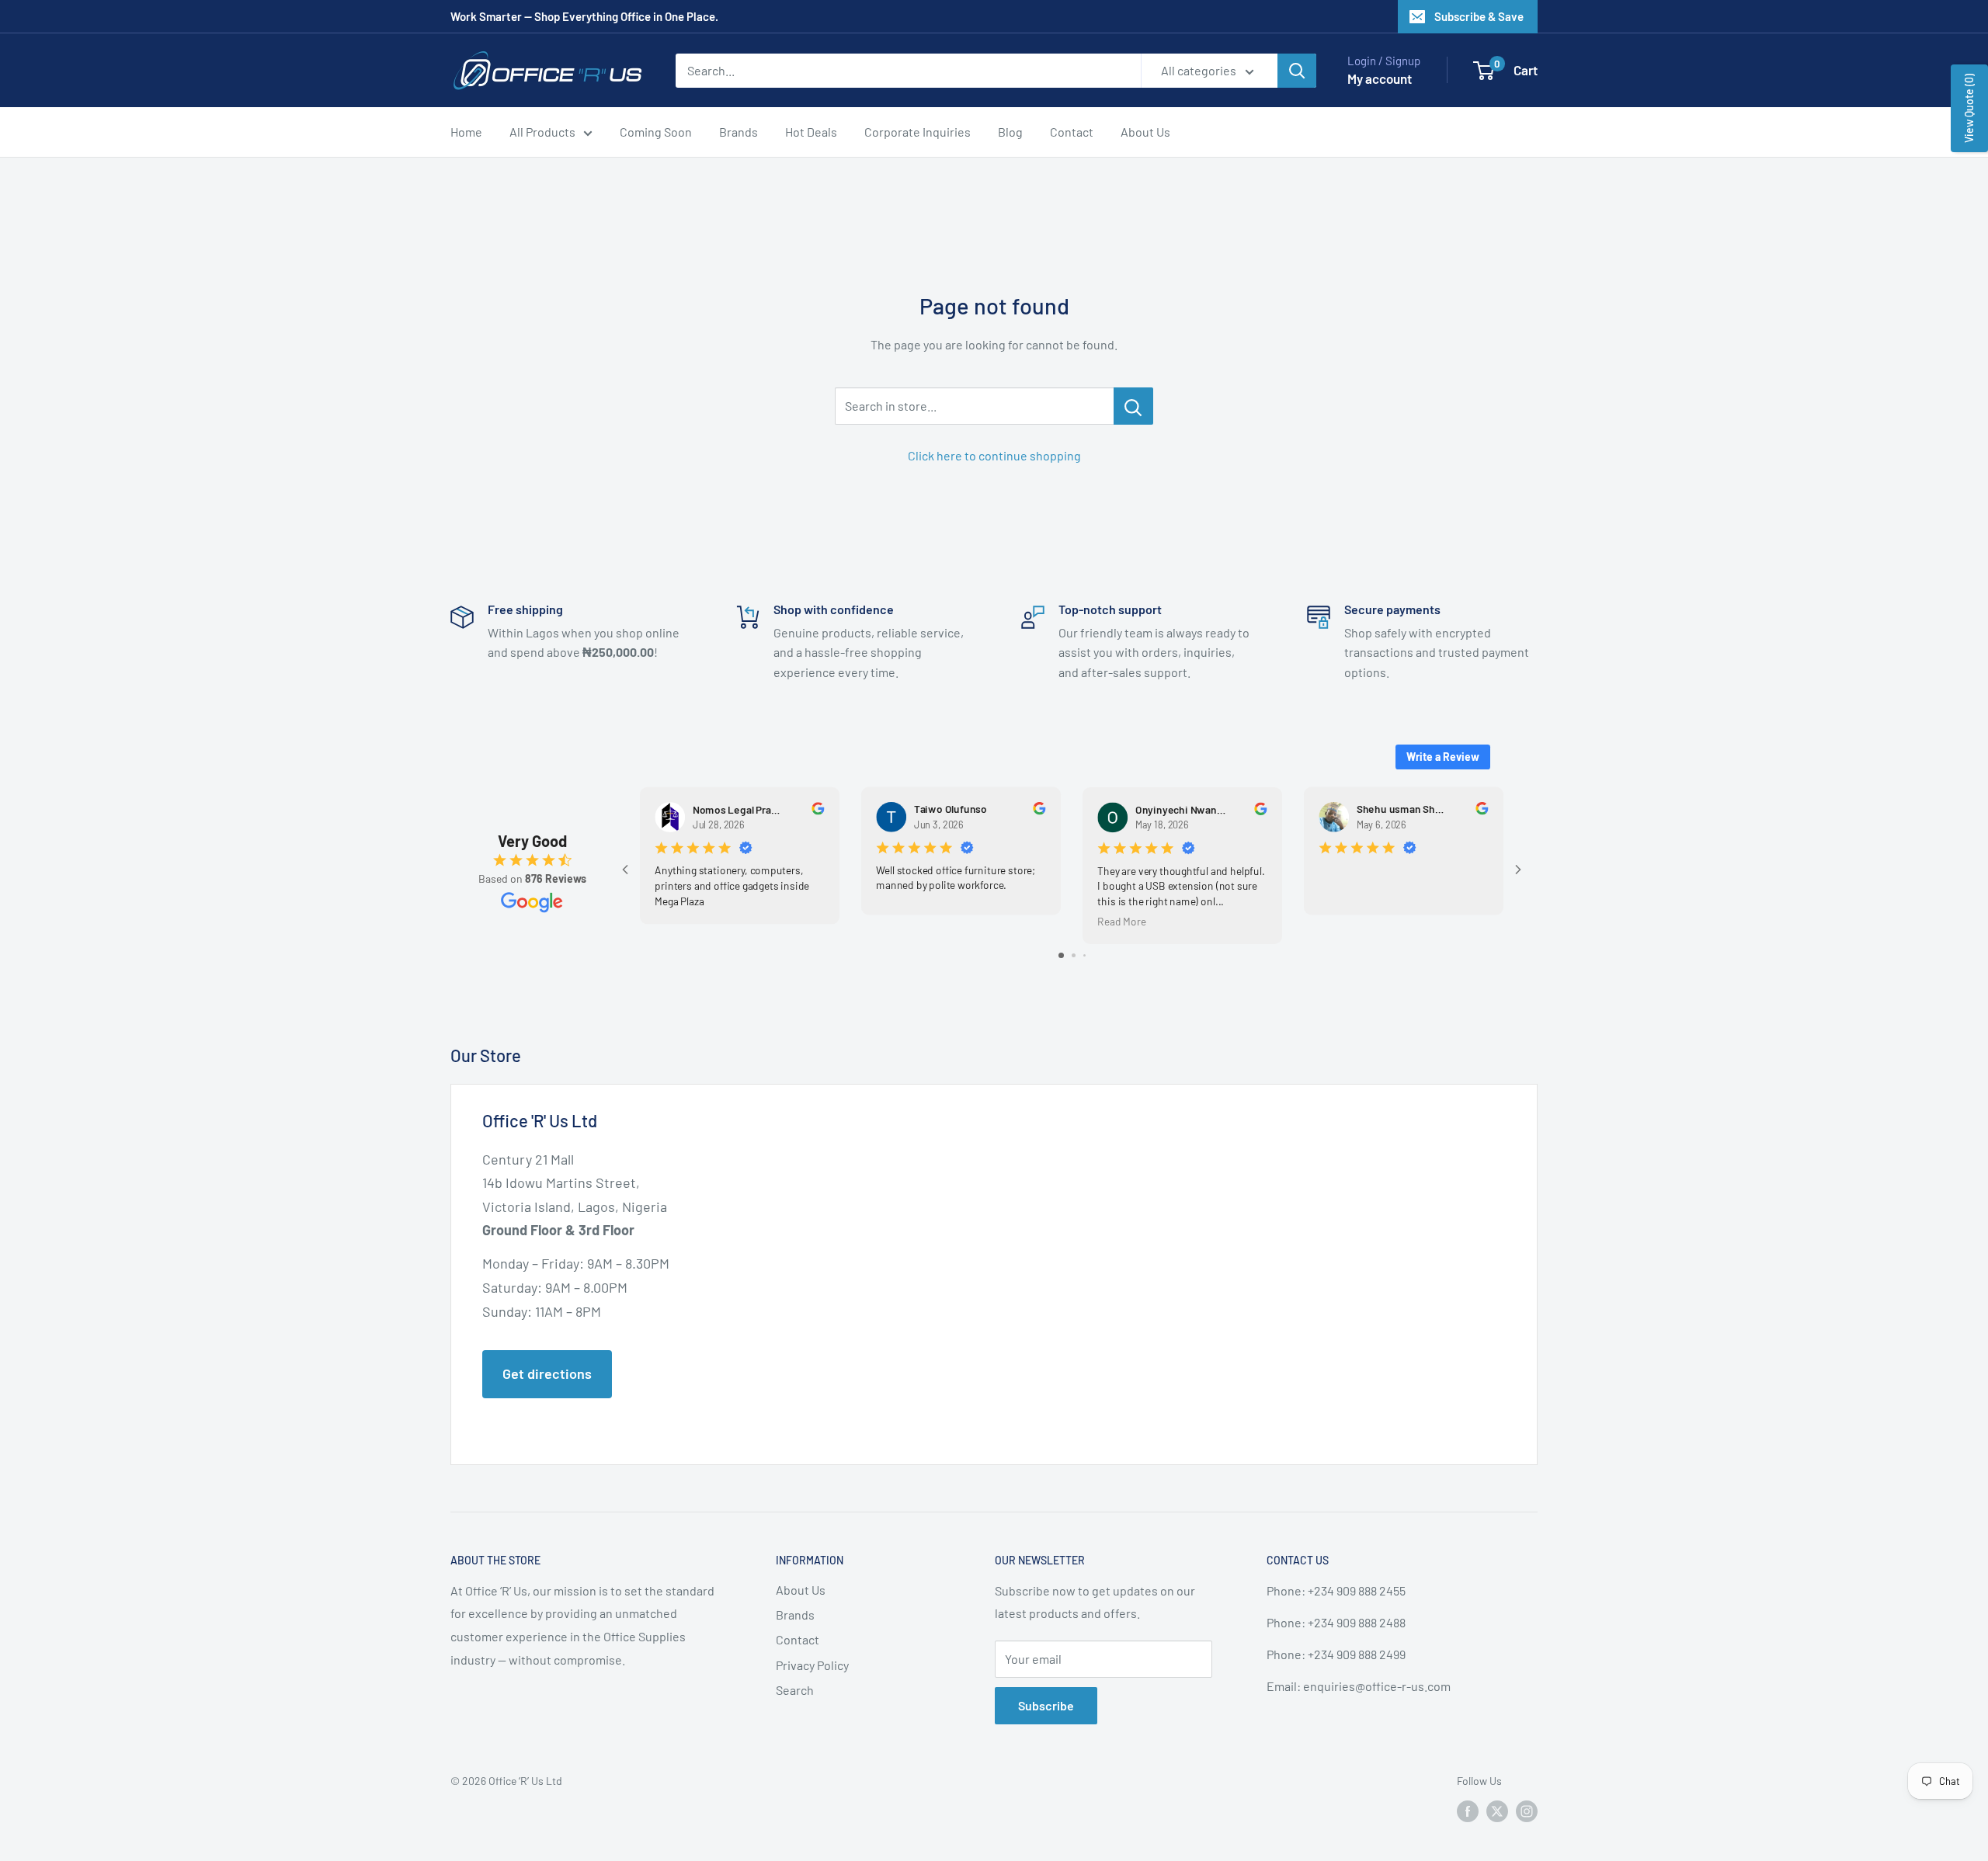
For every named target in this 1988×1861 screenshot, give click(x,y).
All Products (542, 132)
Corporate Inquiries (918, 132)
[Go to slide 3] (1084, 955)
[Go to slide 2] (1074, 955)
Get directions (547, 1373)
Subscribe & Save (1479, 16)
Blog (1010, 132)
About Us (1145, 132)
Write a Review (1443, 757)
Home (466, 132)
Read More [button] (1121, 921)
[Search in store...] (1133, 406)
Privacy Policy (812, 1665)
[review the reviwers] (818, 811)
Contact (1072, 132)
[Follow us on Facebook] (1468, 1811)
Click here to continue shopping (994, 455)
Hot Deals (811, 132)
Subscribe (1046, 1705)
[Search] (1297, 71)
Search (795, 1690)
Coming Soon (656, 132)
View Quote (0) (1969, 108)
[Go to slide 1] (1061, 955)
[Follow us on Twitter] (1497, 1811)
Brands (739, 132)
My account (1380, 78)
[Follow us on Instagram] (1527, 1811)
